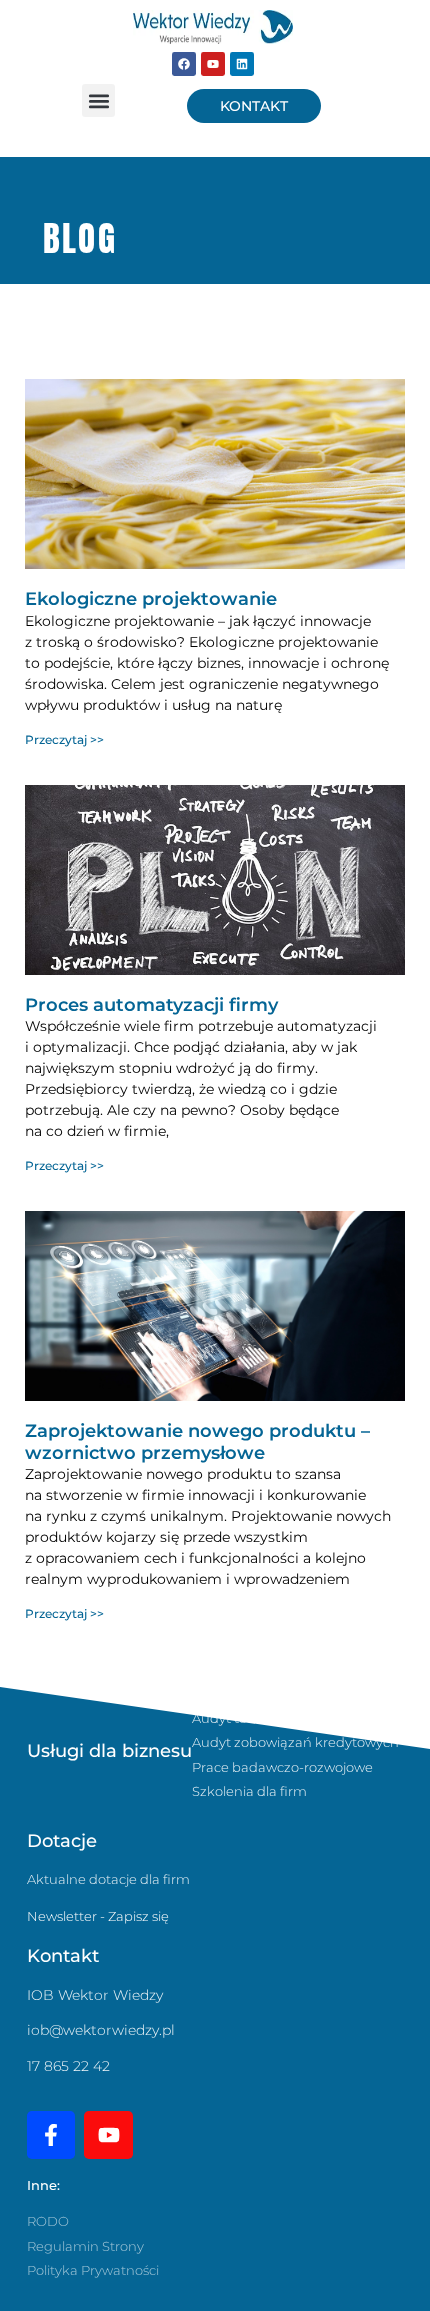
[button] (98, 100)
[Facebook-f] (51, 2135)
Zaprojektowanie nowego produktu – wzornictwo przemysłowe (197, 1442)
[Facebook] (184, 64)
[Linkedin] (242, 64)
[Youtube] (213, 64)
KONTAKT (254, 106)
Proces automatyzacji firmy (151, 1005)
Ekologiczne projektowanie (151, 599)
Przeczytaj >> (64, 739)
